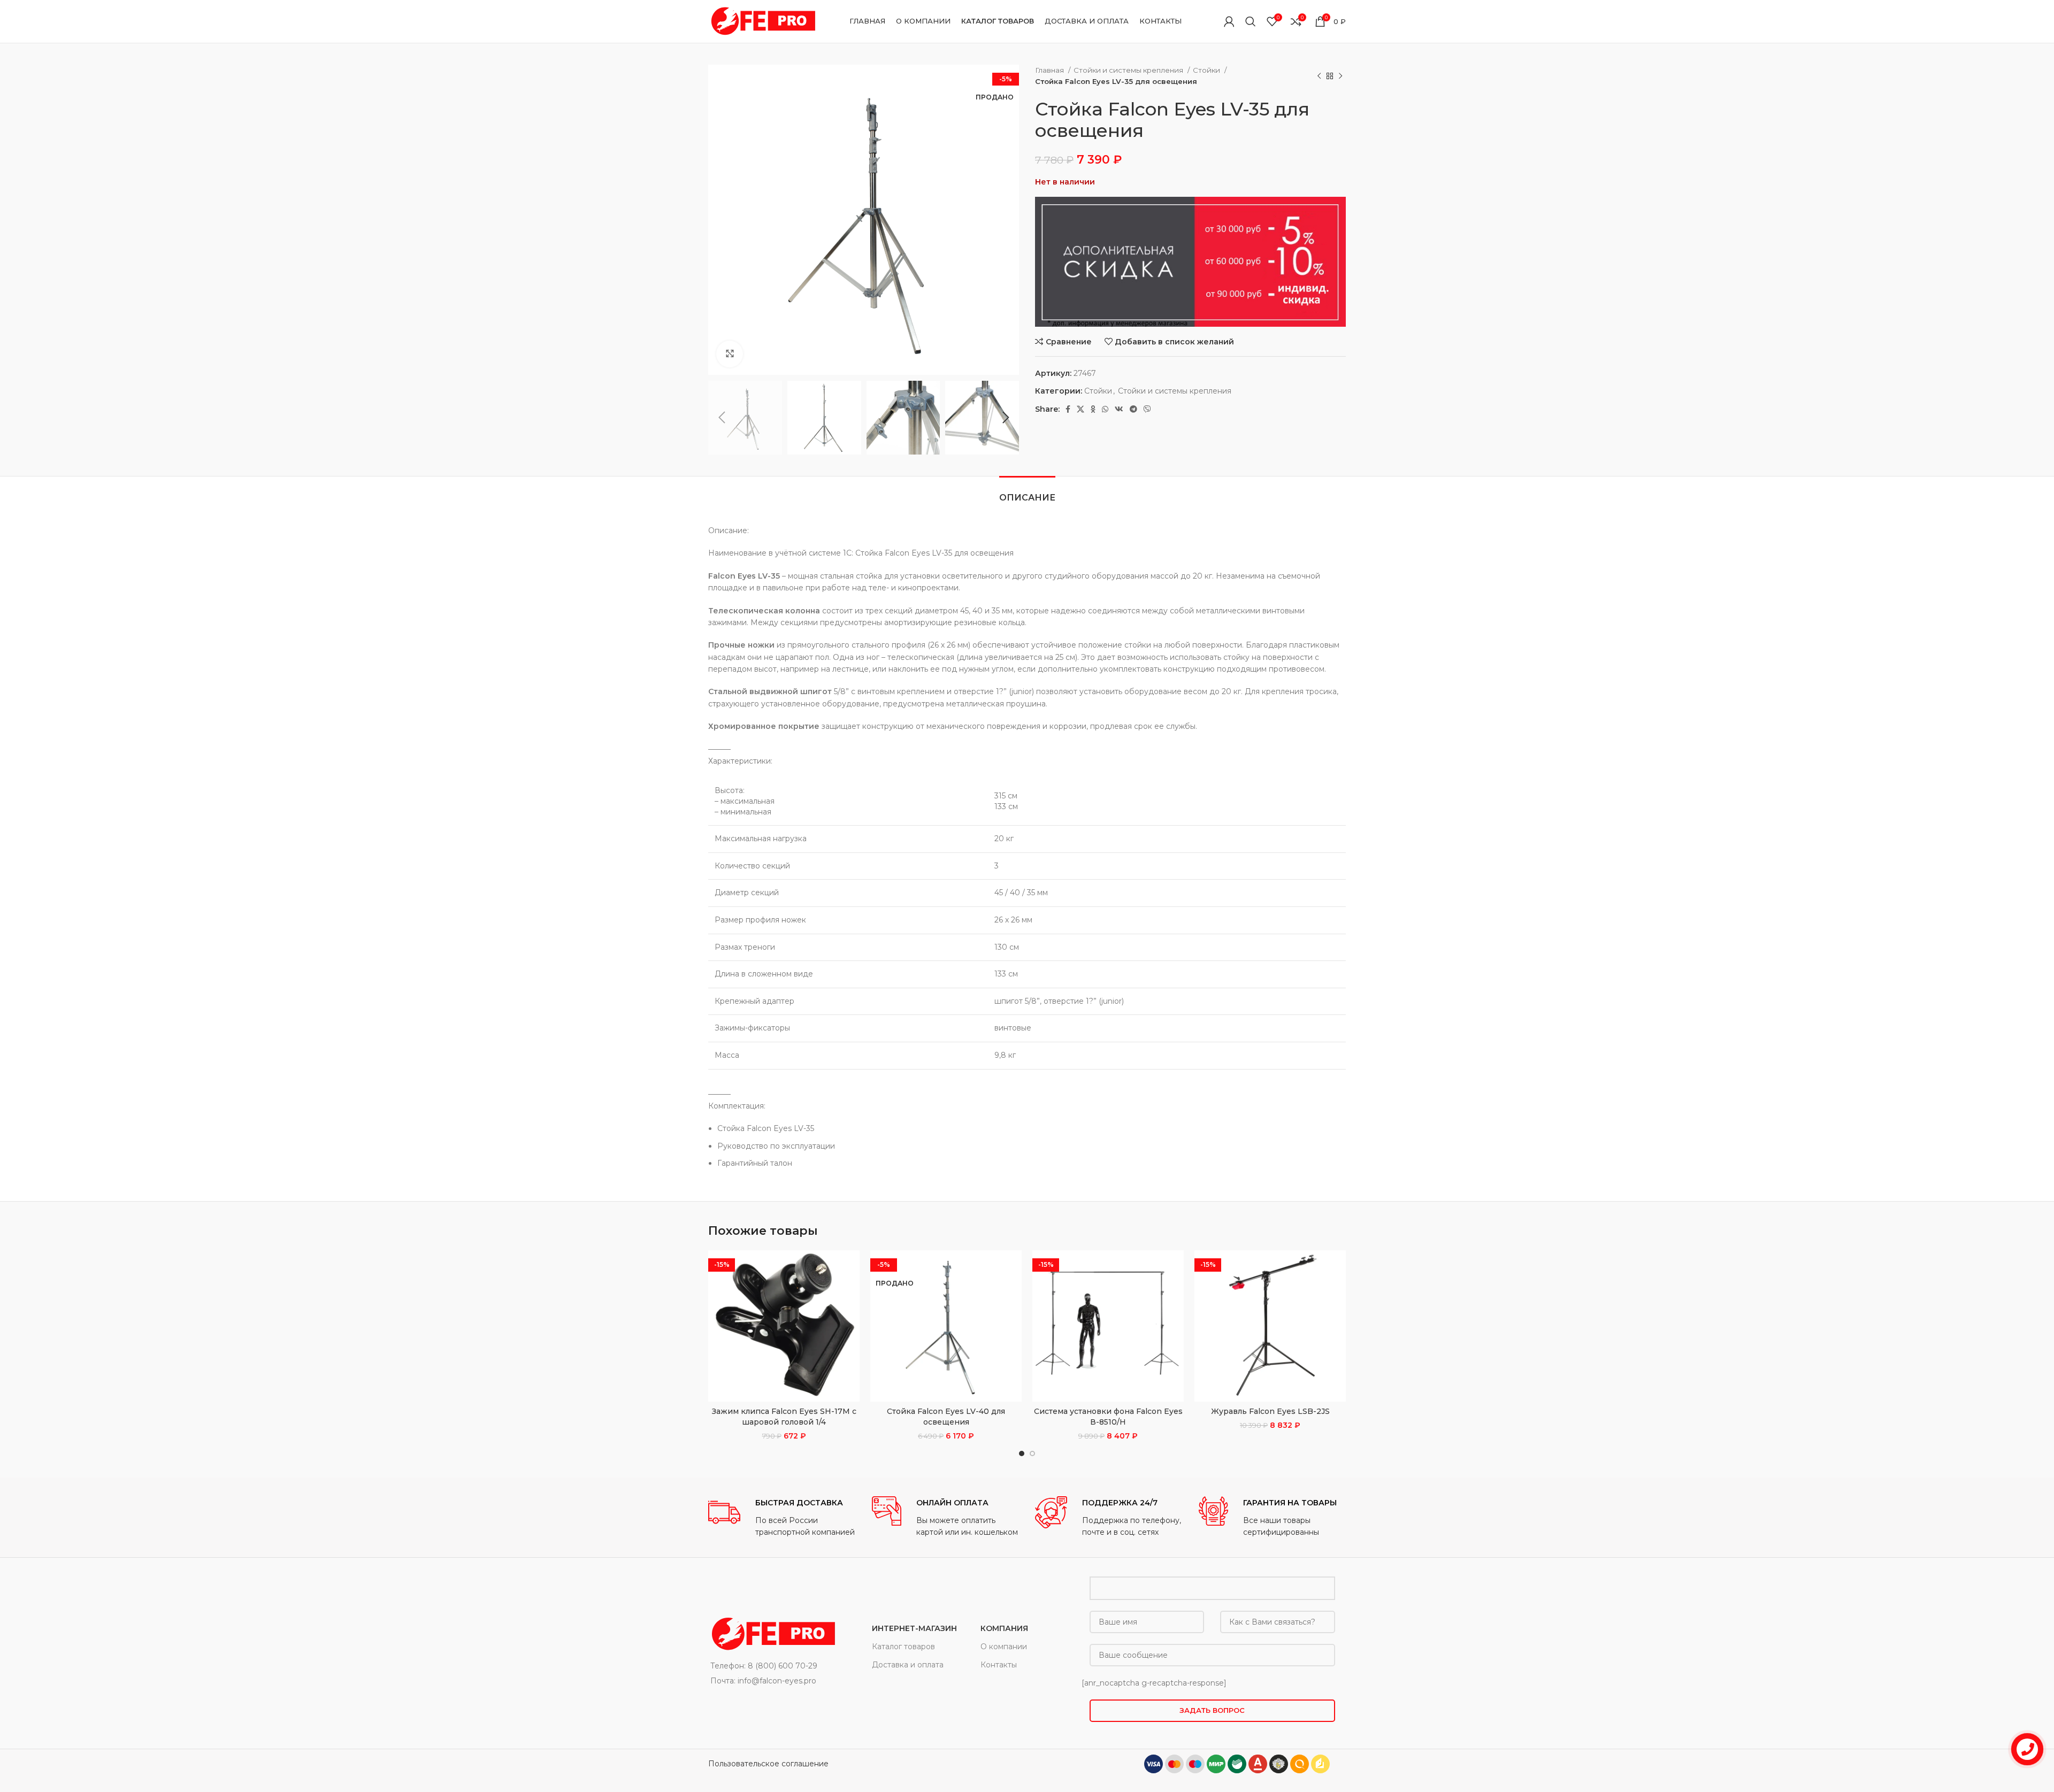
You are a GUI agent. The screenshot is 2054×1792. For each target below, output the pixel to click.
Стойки (1207, 70)
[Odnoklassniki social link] (1093, 409)
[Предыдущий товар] (1319, 76)
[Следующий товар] (1340, 76)
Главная (1050, 70)
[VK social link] (1119, 409)
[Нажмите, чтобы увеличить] (730, 354)
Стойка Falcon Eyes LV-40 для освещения (946, 1417)
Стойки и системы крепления (1129, 70)
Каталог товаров (903, 1647)
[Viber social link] (1147, 409)
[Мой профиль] (1229, 21)
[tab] (1027, 492)
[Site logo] (762, 21)
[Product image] (784, 1326)
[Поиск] (1251, 21)
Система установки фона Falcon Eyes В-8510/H (1108, 1417)
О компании (1004, 1647)
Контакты (999, 1665)
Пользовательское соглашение (768, 1764)
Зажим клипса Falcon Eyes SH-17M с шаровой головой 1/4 (784, 1417)
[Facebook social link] (1068, 409)
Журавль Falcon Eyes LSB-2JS (1270, 1411)
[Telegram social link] (1133, 409)
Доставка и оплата (908, 1665)
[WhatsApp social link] (1105, 409)
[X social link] (1080, 409)
